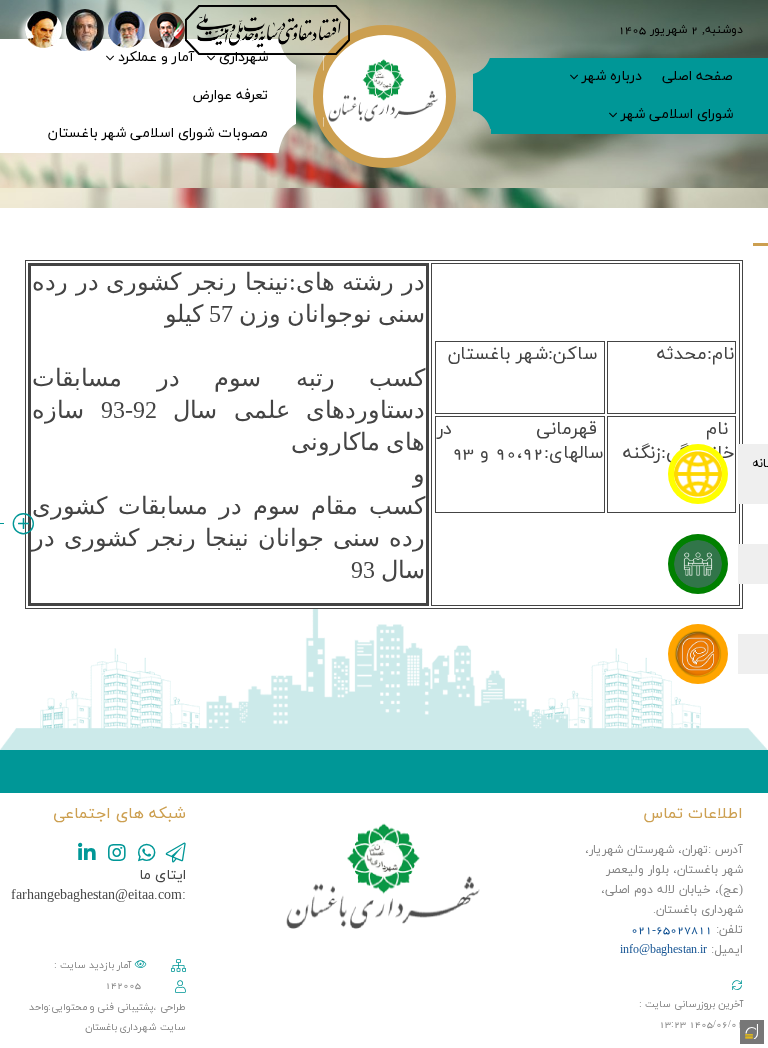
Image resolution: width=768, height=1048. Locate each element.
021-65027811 (671, 930)
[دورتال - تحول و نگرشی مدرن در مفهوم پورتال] (750, 1030)
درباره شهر (612, 76)
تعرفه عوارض (230, 95)
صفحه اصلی (697, 76)
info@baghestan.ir (663, 950)
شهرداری (243, 57)
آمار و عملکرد (156, 57)
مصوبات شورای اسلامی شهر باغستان (158, 133)
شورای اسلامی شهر (677, 114)
